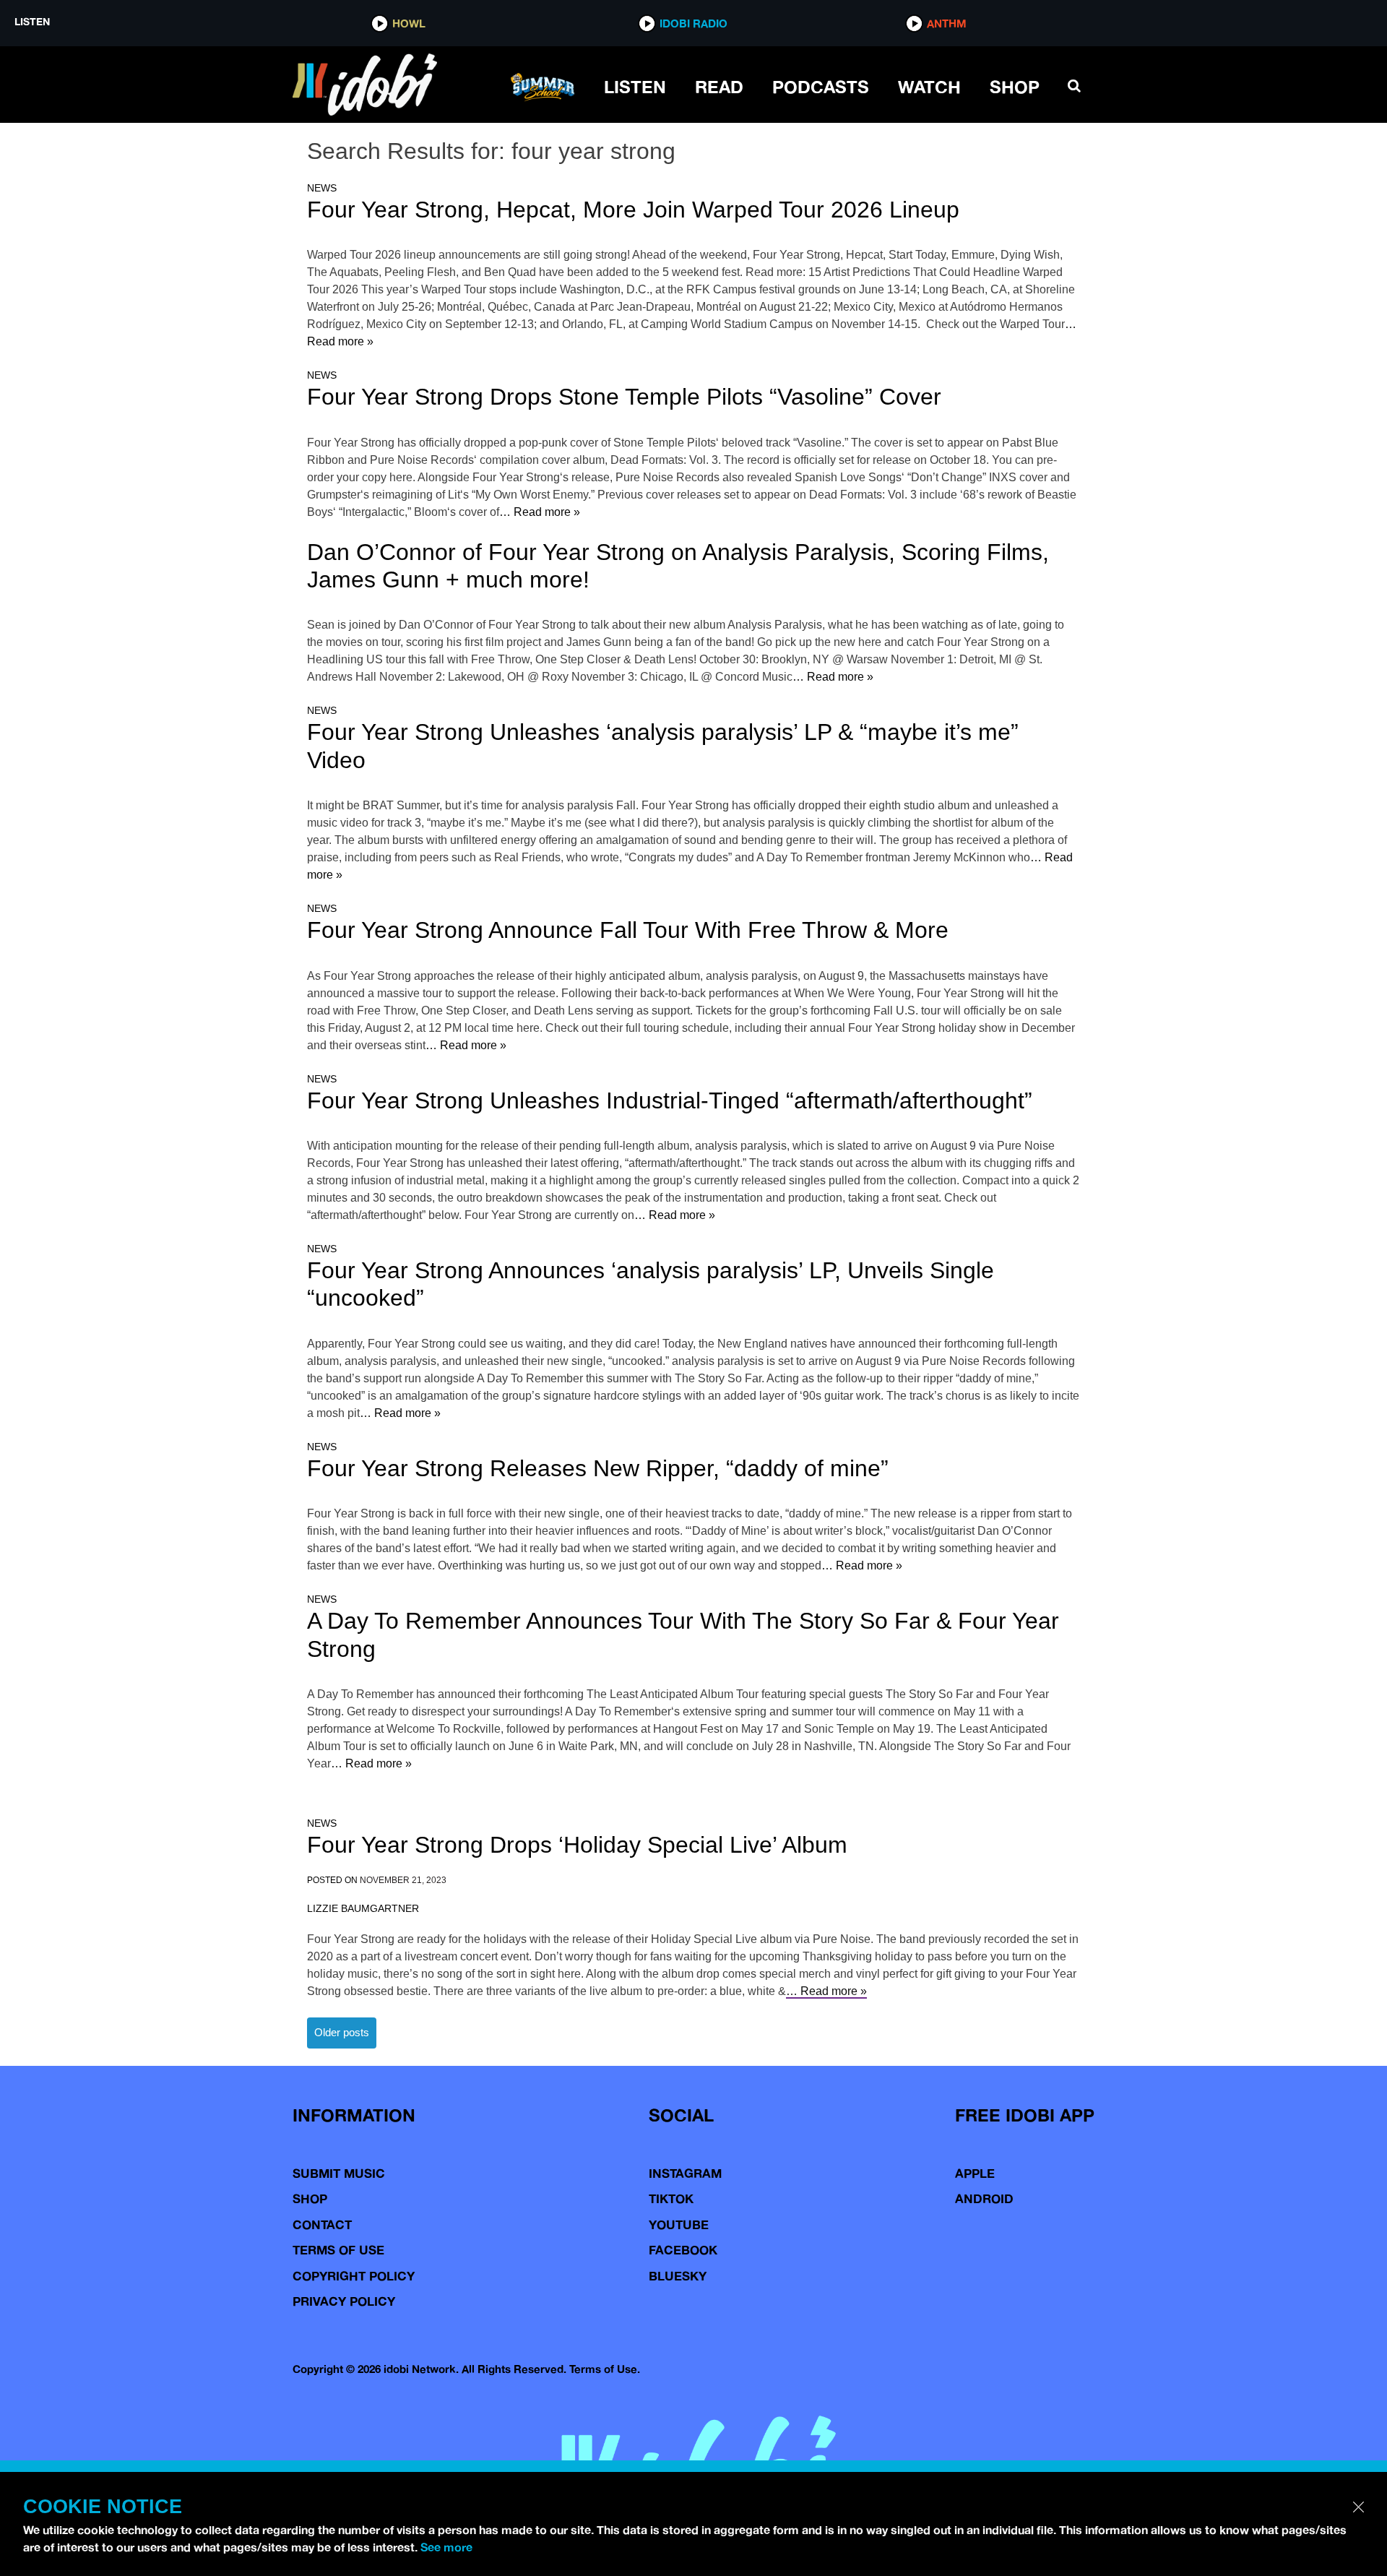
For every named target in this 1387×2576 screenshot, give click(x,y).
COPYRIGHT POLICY (354, 2276)
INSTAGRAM (685, 2173)
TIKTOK (671, 2198)
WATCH (929, 87)
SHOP (1015, 87)
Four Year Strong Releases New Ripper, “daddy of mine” (598, 1468)
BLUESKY (678, 2276)
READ (719, 87)
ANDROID (984, 2198)
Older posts (342, 2032)
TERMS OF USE (338, 2250)
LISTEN (635, 87)
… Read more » (540, 512)
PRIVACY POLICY (344, 2301)
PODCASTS (821, 87)
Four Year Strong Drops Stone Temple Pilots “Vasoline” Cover (624, 397)
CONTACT (322, 2224)
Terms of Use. (605, 2369)
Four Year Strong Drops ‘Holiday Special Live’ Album (577, 1845)
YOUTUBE (679, 2224)
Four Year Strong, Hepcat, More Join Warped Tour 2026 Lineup (633, 210)
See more (446, 2547)
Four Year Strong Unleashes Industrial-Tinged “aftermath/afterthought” (670, 1100)
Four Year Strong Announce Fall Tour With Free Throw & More (628, 930)
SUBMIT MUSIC (339, 2173)
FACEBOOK (683, 2250)
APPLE (975, 2173)
